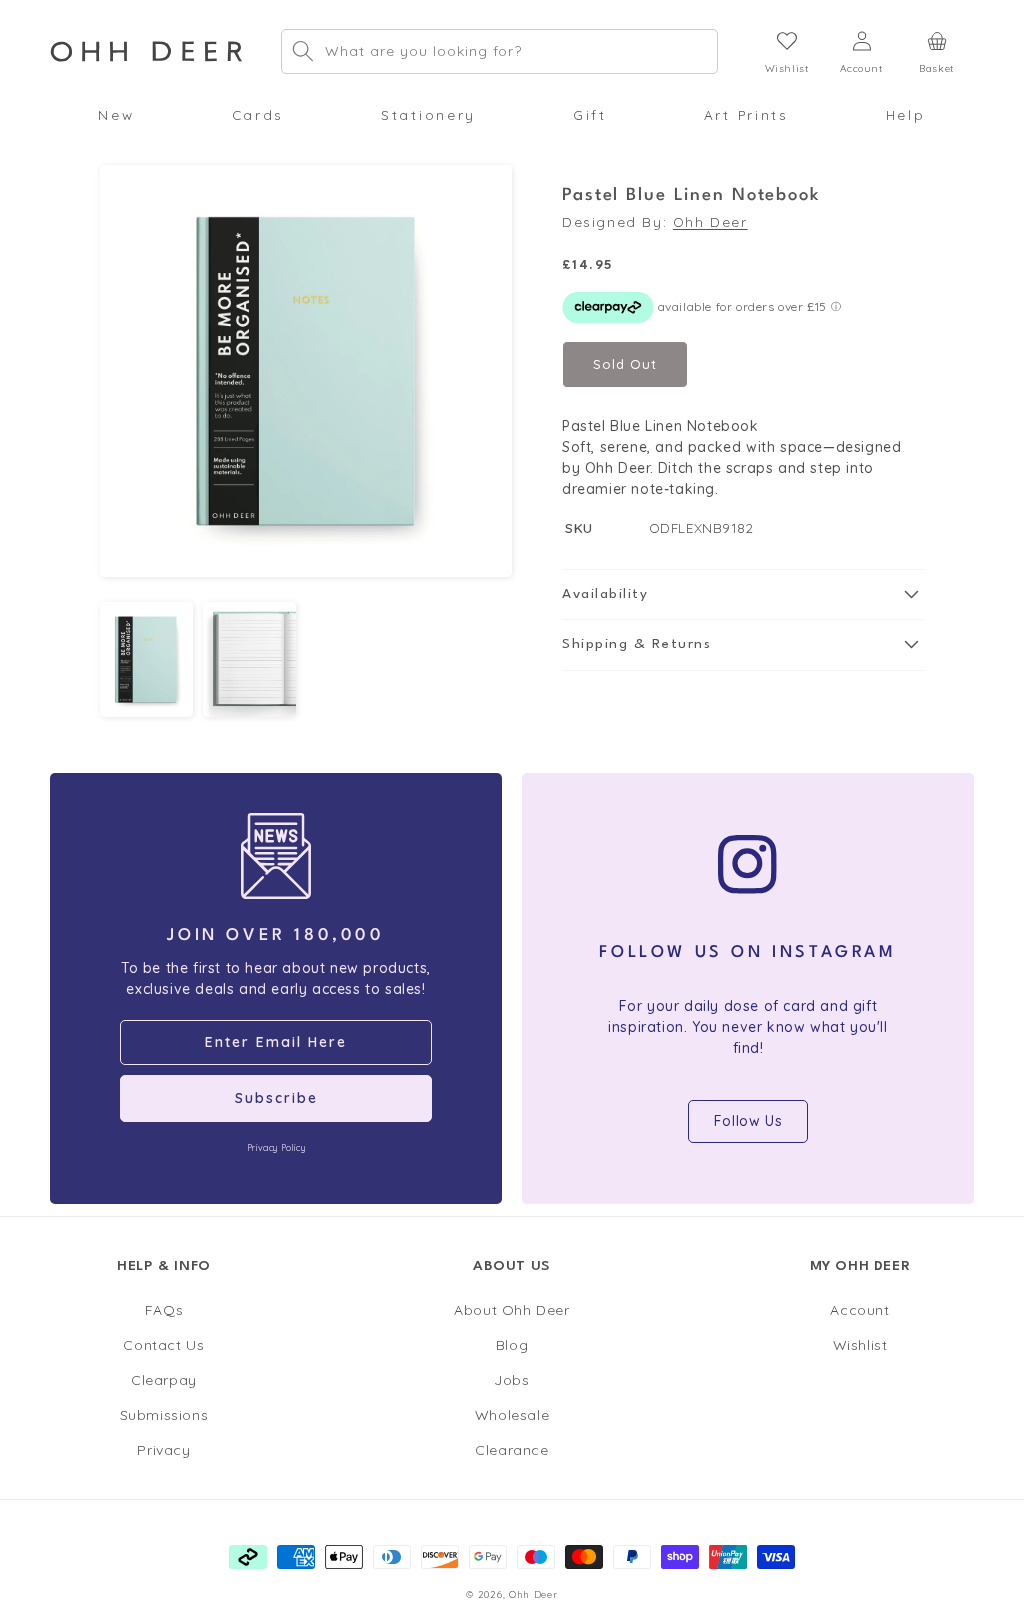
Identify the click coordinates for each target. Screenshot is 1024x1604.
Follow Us (748, 1121)
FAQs (164, 1310)
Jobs (511, 1380)
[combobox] (499, 51)
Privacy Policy (276, 1147)
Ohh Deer (710, 221)
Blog (512, 1345)
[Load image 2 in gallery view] (249, 660)
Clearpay (164, 1380)
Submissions (164, 1415)
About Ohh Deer (511, 1310)
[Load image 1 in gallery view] (146, 660)
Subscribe (276, 1098)
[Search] (303, 51)
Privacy (163, 1450)
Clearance (511, 1450)
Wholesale (512, 1415)
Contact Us (163, 1345)
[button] (116, 115)
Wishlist (860, 1345)
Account (859, 1310)
